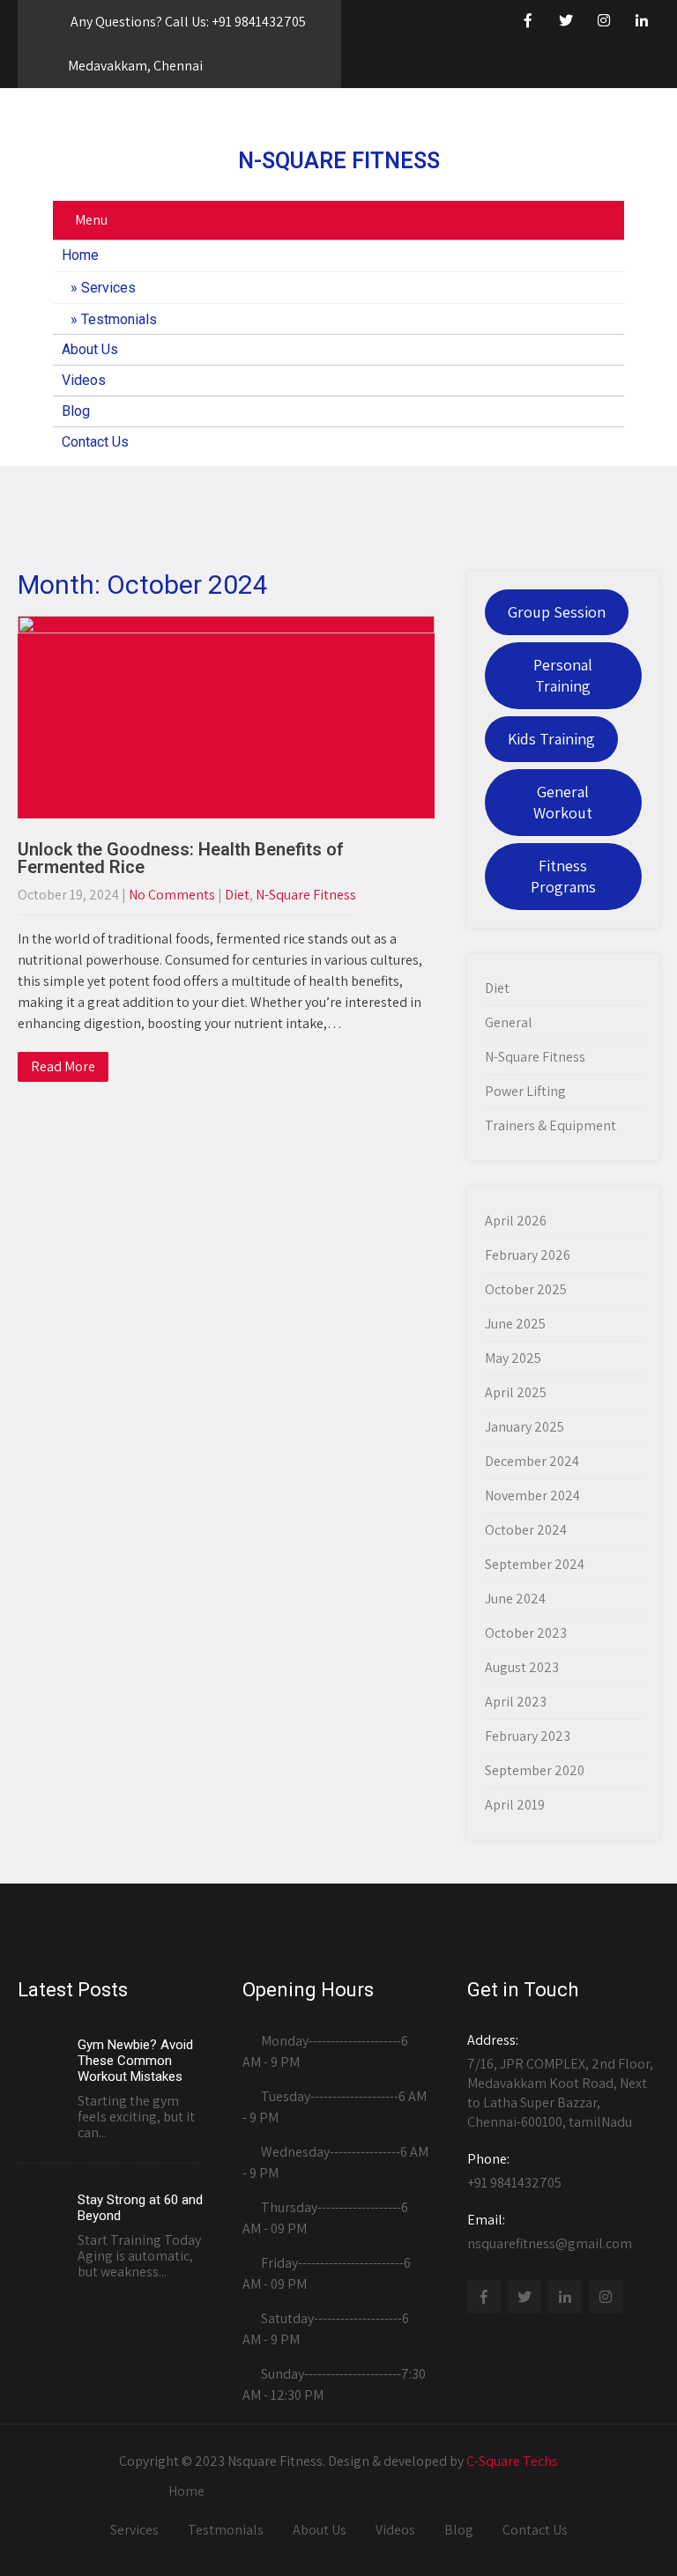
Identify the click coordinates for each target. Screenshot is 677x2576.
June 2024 (515, 1599)
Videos (84, 380)
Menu (91, 220)
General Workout (563, 802)
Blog (76, 411)
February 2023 (528, 1736)
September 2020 (535, 1770)
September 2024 (535, 1564)
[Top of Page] (605, 2538)
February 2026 (528, 1255)
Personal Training (563, 675)
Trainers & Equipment (551, 1125)
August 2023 (522, 1667)
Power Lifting (525, 1091)
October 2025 (526, 1289)
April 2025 (516, 1392)
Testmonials (119, 319)
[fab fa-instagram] (604, 23)
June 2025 (515, 1324)
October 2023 (526, 1633)
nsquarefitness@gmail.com (550, 2232)
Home (80, 255)
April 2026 (516, 1221)
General (509, 1022)
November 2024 (532, 1495)
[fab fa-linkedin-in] (642, 23)
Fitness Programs (563, 876)
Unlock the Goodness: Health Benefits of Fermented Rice (181, 858)
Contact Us (95, 442)
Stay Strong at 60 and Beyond (140, 2208)
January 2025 (524, 1427)
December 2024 (532, 1461)
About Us (90, 349)
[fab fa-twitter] (566, 23)
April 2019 (515, 1805)
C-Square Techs (512, 2461)
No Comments (172, 895)
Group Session (557, 612)
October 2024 (526, 1530)
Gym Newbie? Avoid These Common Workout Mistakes (135, 2061)
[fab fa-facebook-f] (528, 23)
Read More (63, 1066)
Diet (237, 895)
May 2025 (513, 1358)
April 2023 (516, 1702)
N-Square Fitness (306, 895)
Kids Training (551, 739)
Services (108, 288)
